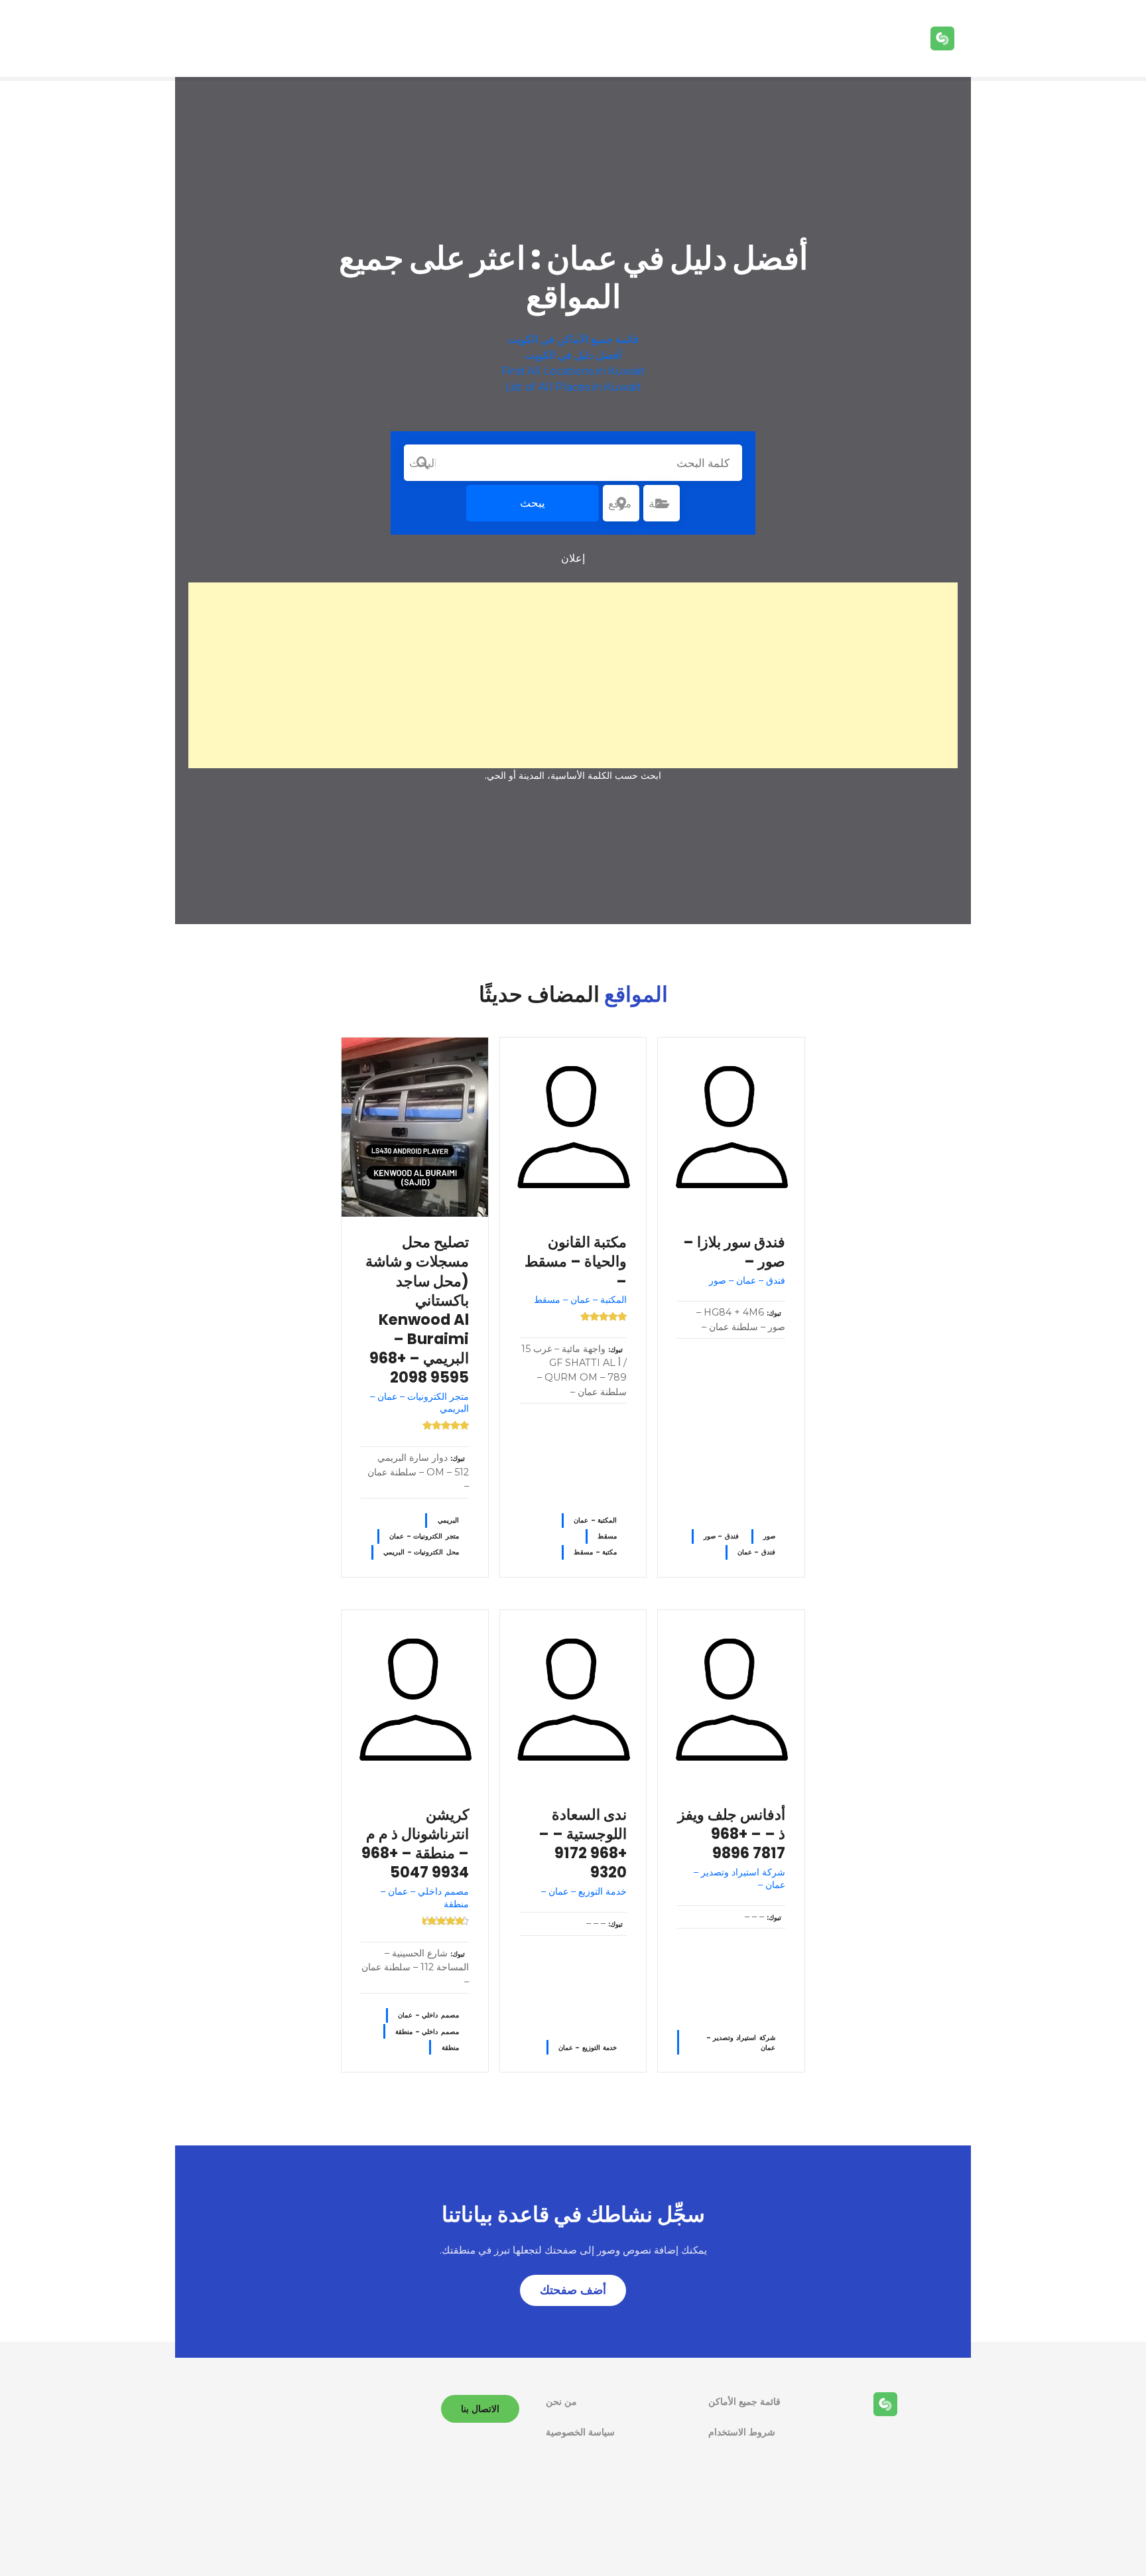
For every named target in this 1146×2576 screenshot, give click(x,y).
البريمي (448, 1520)
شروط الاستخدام (742, 2432)
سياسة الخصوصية (580, 2432)
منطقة (450, 2048)
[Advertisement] (573, 675)
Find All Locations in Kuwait (573, 371)
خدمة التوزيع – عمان (588, 2048)
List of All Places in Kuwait (573, 387)
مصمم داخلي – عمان (428, 2015)
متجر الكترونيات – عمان (424, 1536)
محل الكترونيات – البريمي (421, 1552)
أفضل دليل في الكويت (573, 355)
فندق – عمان (756, 1552)
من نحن (561, 2402)
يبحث (533, 503)
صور (769, 1536)
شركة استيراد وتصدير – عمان (741, 2043)
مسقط (607, 1536)
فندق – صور (721, 1536)
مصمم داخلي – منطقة (427, 2032)
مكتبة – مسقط (595, 1552)
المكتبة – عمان (595, 1520)
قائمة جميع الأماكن (744, 2402)
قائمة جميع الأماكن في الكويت (573, 339)
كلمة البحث (422, 463)
